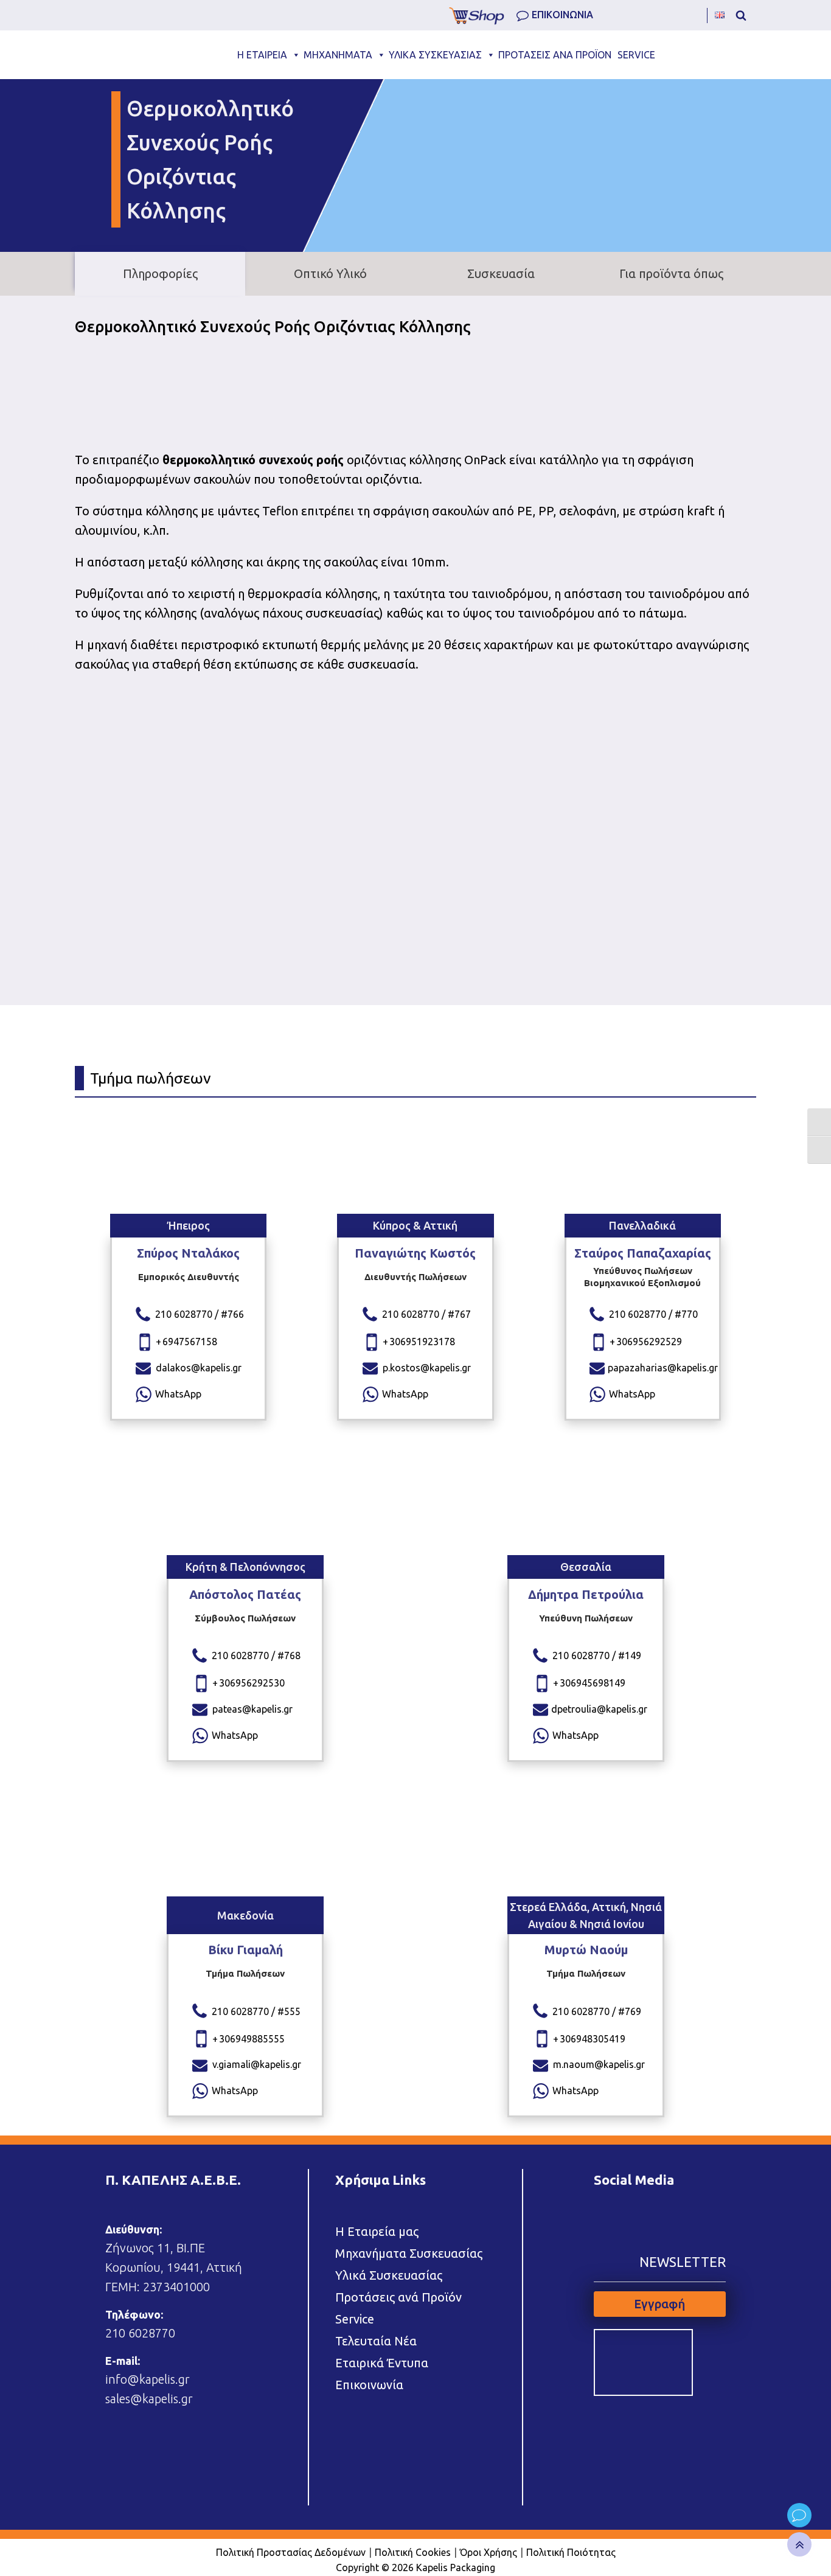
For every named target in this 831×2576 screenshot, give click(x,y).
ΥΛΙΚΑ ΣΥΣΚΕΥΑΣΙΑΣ (435, 55)
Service (355, 2319)
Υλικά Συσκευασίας (389, 2275)
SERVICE (636, 55)
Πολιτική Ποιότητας (571, 2552)
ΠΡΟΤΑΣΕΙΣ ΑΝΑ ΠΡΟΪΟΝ (555, 55)
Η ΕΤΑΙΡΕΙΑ (262, 55)
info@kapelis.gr (148, 2379)
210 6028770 (140, 2333)
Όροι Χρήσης (489, 2552)
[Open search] (741, 15)
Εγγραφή (659, 2304)
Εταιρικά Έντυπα (382, 2363)
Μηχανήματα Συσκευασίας (409, 2253)
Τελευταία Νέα (376, 2341)
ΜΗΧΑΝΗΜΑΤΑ (338, 55)
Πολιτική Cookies (413, 2552)
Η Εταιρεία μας (377, 2231)
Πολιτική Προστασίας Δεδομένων (291, 2552)
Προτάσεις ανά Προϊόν (398, 2297)
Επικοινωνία (369, 2385)
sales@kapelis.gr (149, 2399)
